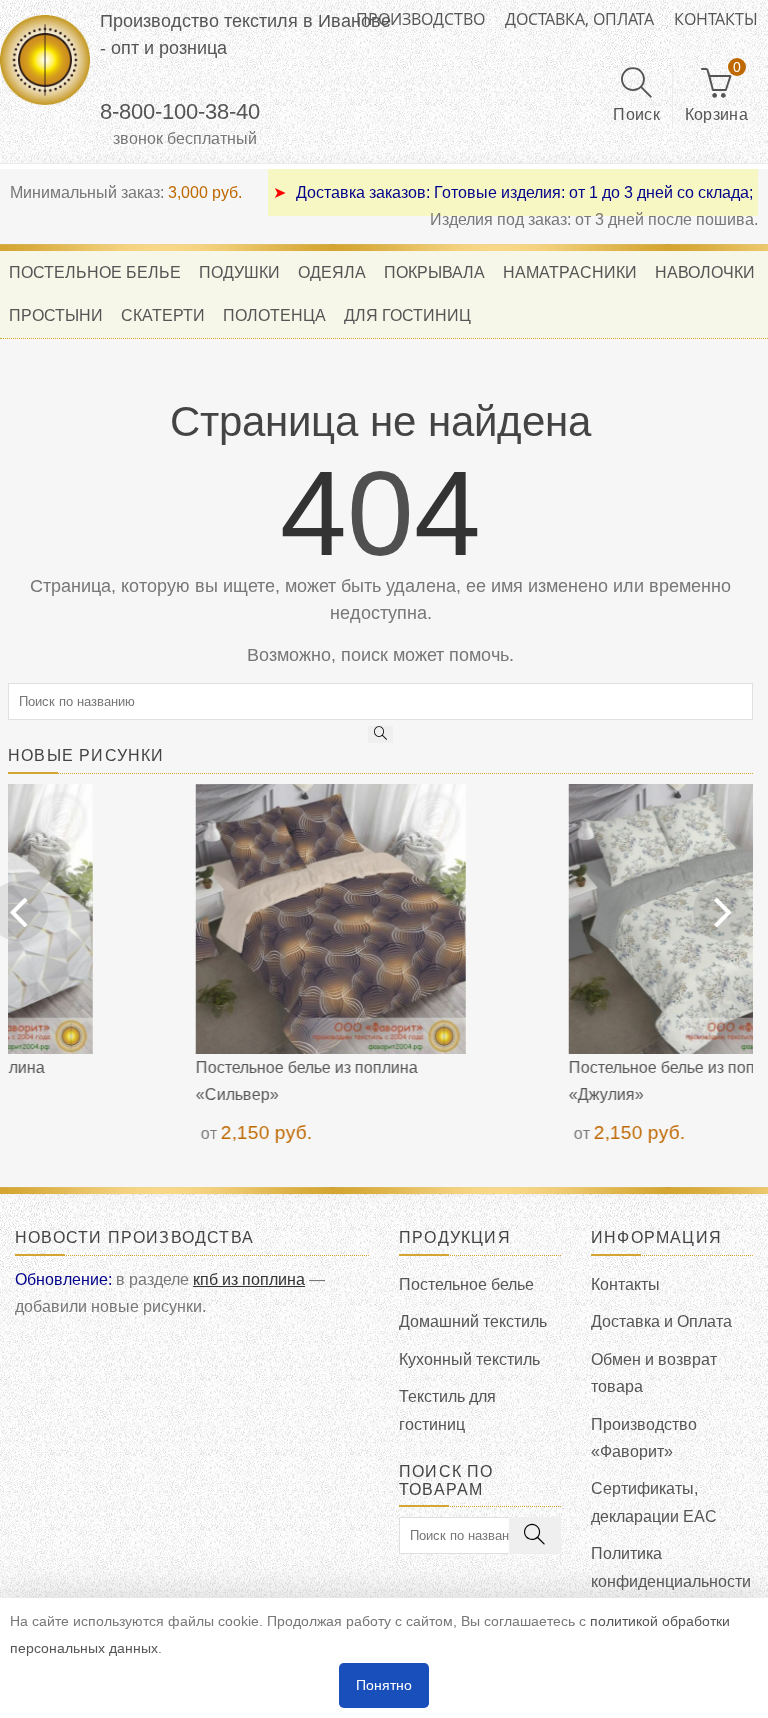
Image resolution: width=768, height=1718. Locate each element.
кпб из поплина (249, 1279)
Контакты (716, 19)
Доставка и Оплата (661, 1321)
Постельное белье (466, 1284)
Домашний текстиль (473, 1321)
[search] (381, 734)
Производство (420, 19)
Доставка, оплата (579, 19)
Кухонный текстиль (469, 1359)
